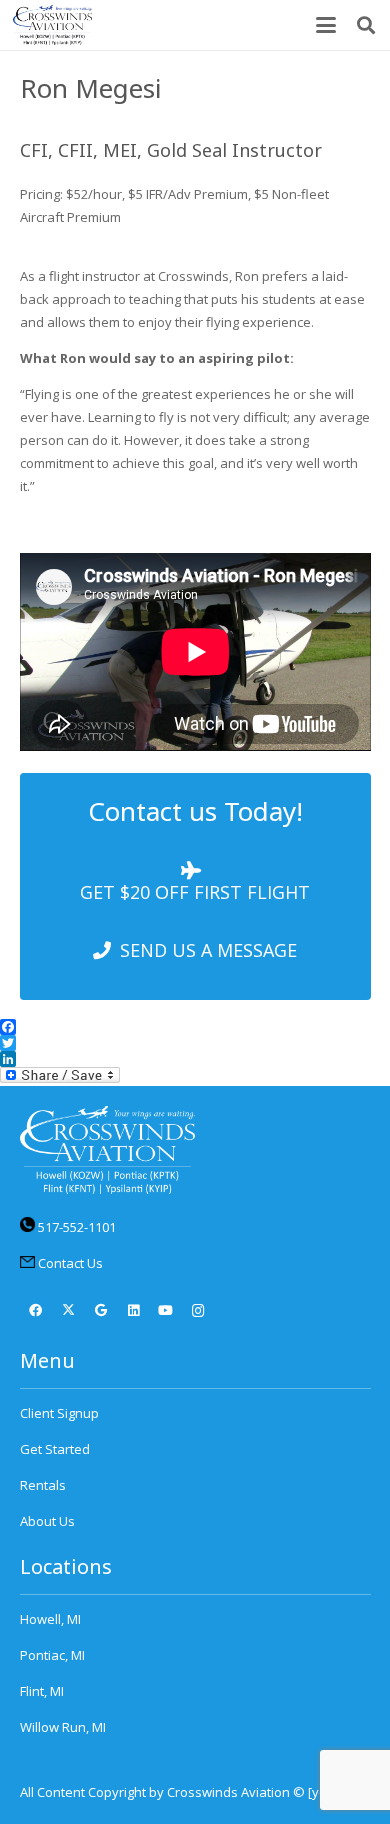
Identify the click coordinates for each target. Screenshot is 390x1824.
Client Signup (59, 1413)
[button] (326, 25)
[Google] (101, 1311)
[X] (68, 1311)
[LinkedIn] (133, 1311)
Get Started (55, 1449)
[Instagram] (198, 1311)
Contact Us (70, 1263)
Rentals (43, 1485)
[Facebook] (36, 1311)
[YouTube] (166, 1311)
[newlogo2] (52, 25)
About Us (47, 1521)
